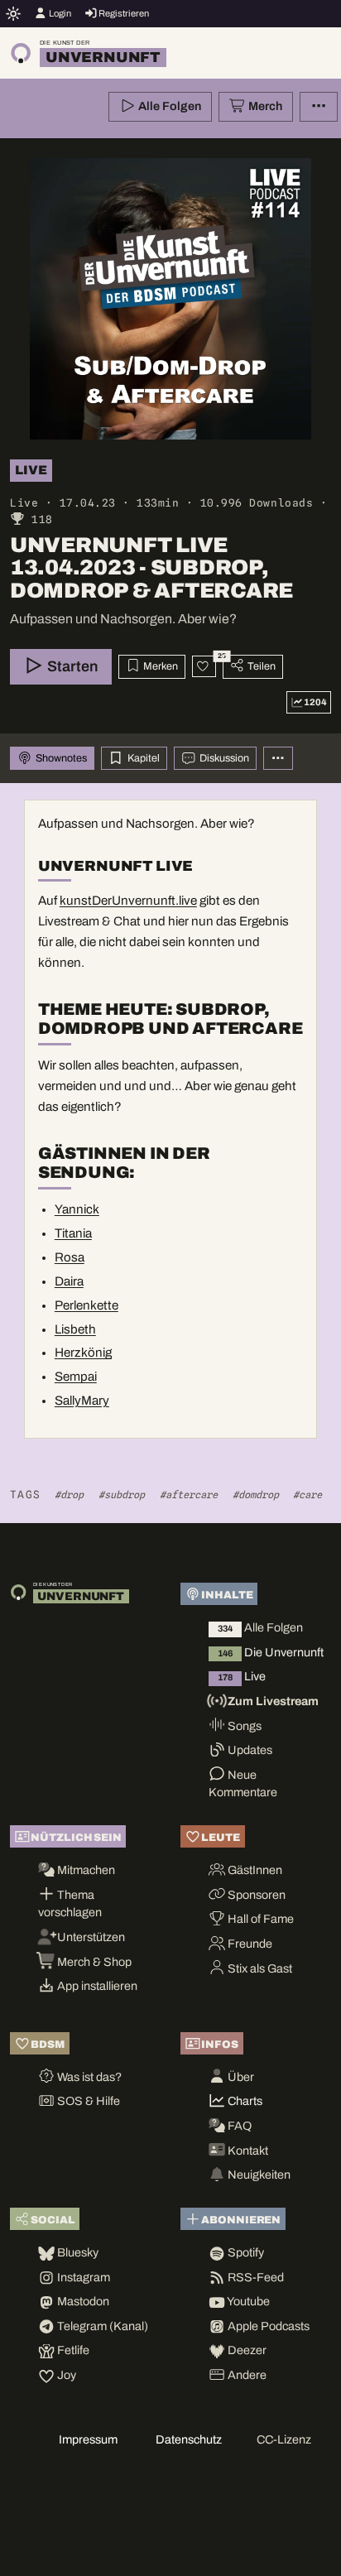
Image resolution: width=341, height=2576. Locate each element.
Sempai (76, 1377)
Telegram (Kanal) (101, 2326)
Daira (69, 1281)
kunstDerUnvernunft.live (128, 901)
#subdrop (122, 1495)
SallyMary (82, 1401)
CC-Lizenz (284, 2439)
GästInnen (254, 1870)
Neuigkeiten (258, 2175)
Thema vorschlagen (70, 1904)
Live (242, 1676)
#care (307, 1495)
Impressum (88, 2439)
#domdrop (256, 1495)
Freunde (249, 1944)
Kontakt (247, 2151)
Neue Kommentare (243, 1784)
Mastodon (82, 2301)
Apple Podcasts (267, 2326)
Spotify (245, 2252)
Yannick (77, 1209)
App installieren (96, 1986)
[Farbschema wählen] (14, 13)
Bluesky (77, 2252)
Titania (73, 1233)
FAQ (238, 2126)
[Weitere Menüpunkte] (319, 107)
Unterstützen (90, 1937)
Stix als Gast (259, 1968)
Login (59, 13)
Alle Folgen (168, 106)
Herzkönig (83, 1353)
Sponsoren (255, 1895)
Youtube (247, 2301)
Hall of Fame (259, 1919)
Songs (243, 1726)
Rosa (70, 1257)
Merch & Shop (93, 1962)
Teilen (260, 666)
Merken (159, 666)
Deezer (246, 2350)
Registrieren (123, 13)
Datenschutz (189, 2439)
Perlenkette (86, 1305)
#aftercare (189, 1495)
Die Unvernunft (271, 1652)
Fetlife (72, 2350)
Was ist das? (88, 2077)
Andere (246, 2375)
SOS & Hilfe (87, 2101)
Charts (244, 2101)
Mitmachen (85, 1870)
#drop (69, 1495)
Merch (264, 106)
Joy (65, 2375)
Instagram (82, 2277)
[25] (204, 666)
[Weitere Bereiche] (278, 759)
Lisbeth (75, 1329)
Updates (249, 1750)
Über (240, 2077)
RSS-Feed (255, 2277)
